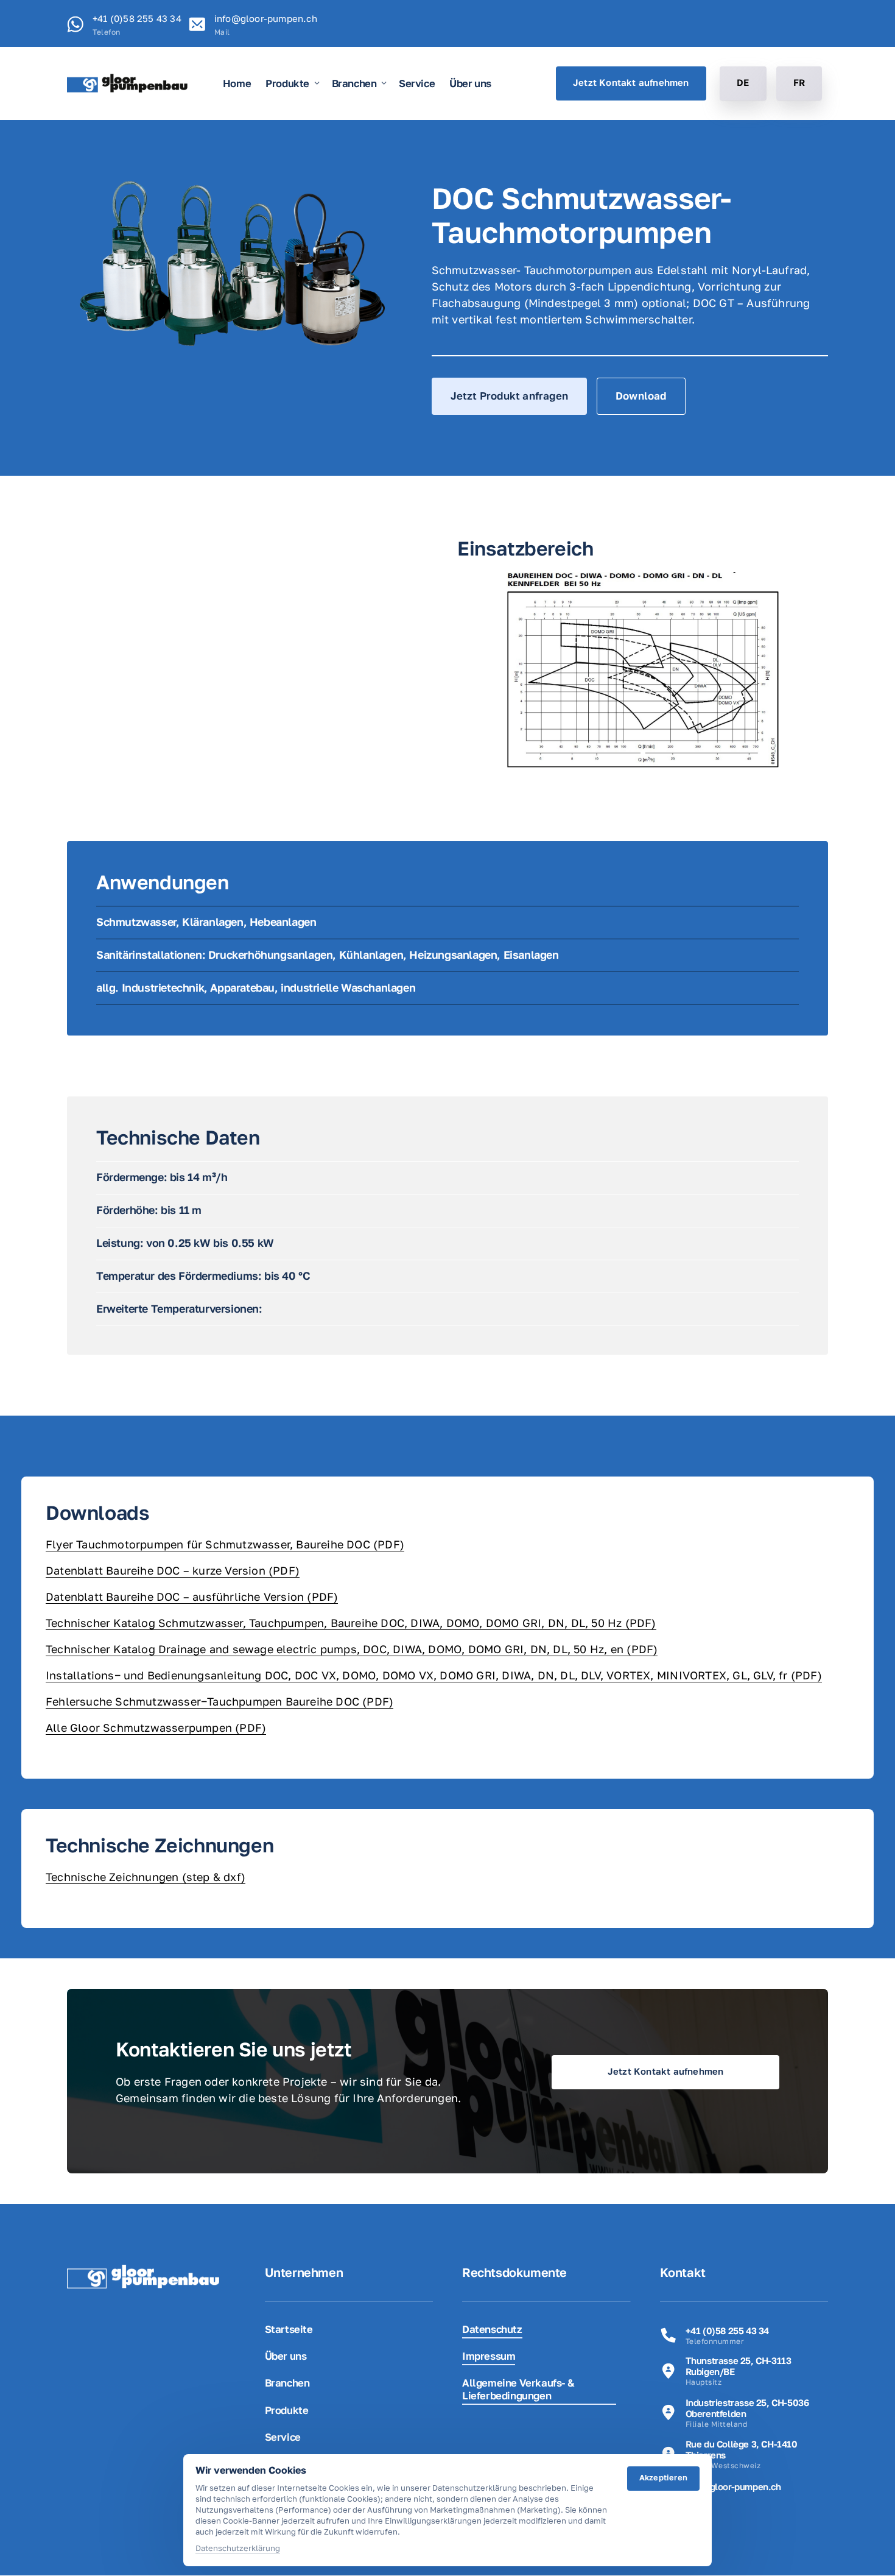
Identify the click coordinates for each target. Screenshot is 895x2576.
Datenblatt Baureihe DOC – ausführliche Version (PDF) (192, 1597)
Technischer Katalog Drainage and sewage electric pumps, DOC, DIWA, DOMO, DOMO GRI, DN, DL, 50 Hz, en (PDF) (352, 1649)
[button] (801, 670)
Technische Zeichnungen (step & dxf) (146, 1877)
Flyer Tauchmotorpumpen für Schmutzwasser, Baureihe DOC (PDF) (225, 1544)
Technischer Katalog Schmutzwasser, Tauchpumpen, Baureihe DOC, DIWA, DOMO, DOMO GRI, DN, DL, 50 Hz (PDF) (351, 1623)
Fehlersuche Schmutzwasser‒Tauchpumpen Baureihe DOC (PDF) (219, 1701)
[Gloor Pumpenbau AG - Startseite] (127, 83)
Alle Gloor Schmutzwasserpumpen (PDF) (156, 1727)
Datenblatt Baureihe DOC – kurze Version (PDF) (173, 1570)
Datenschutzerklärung (238, 2549)
